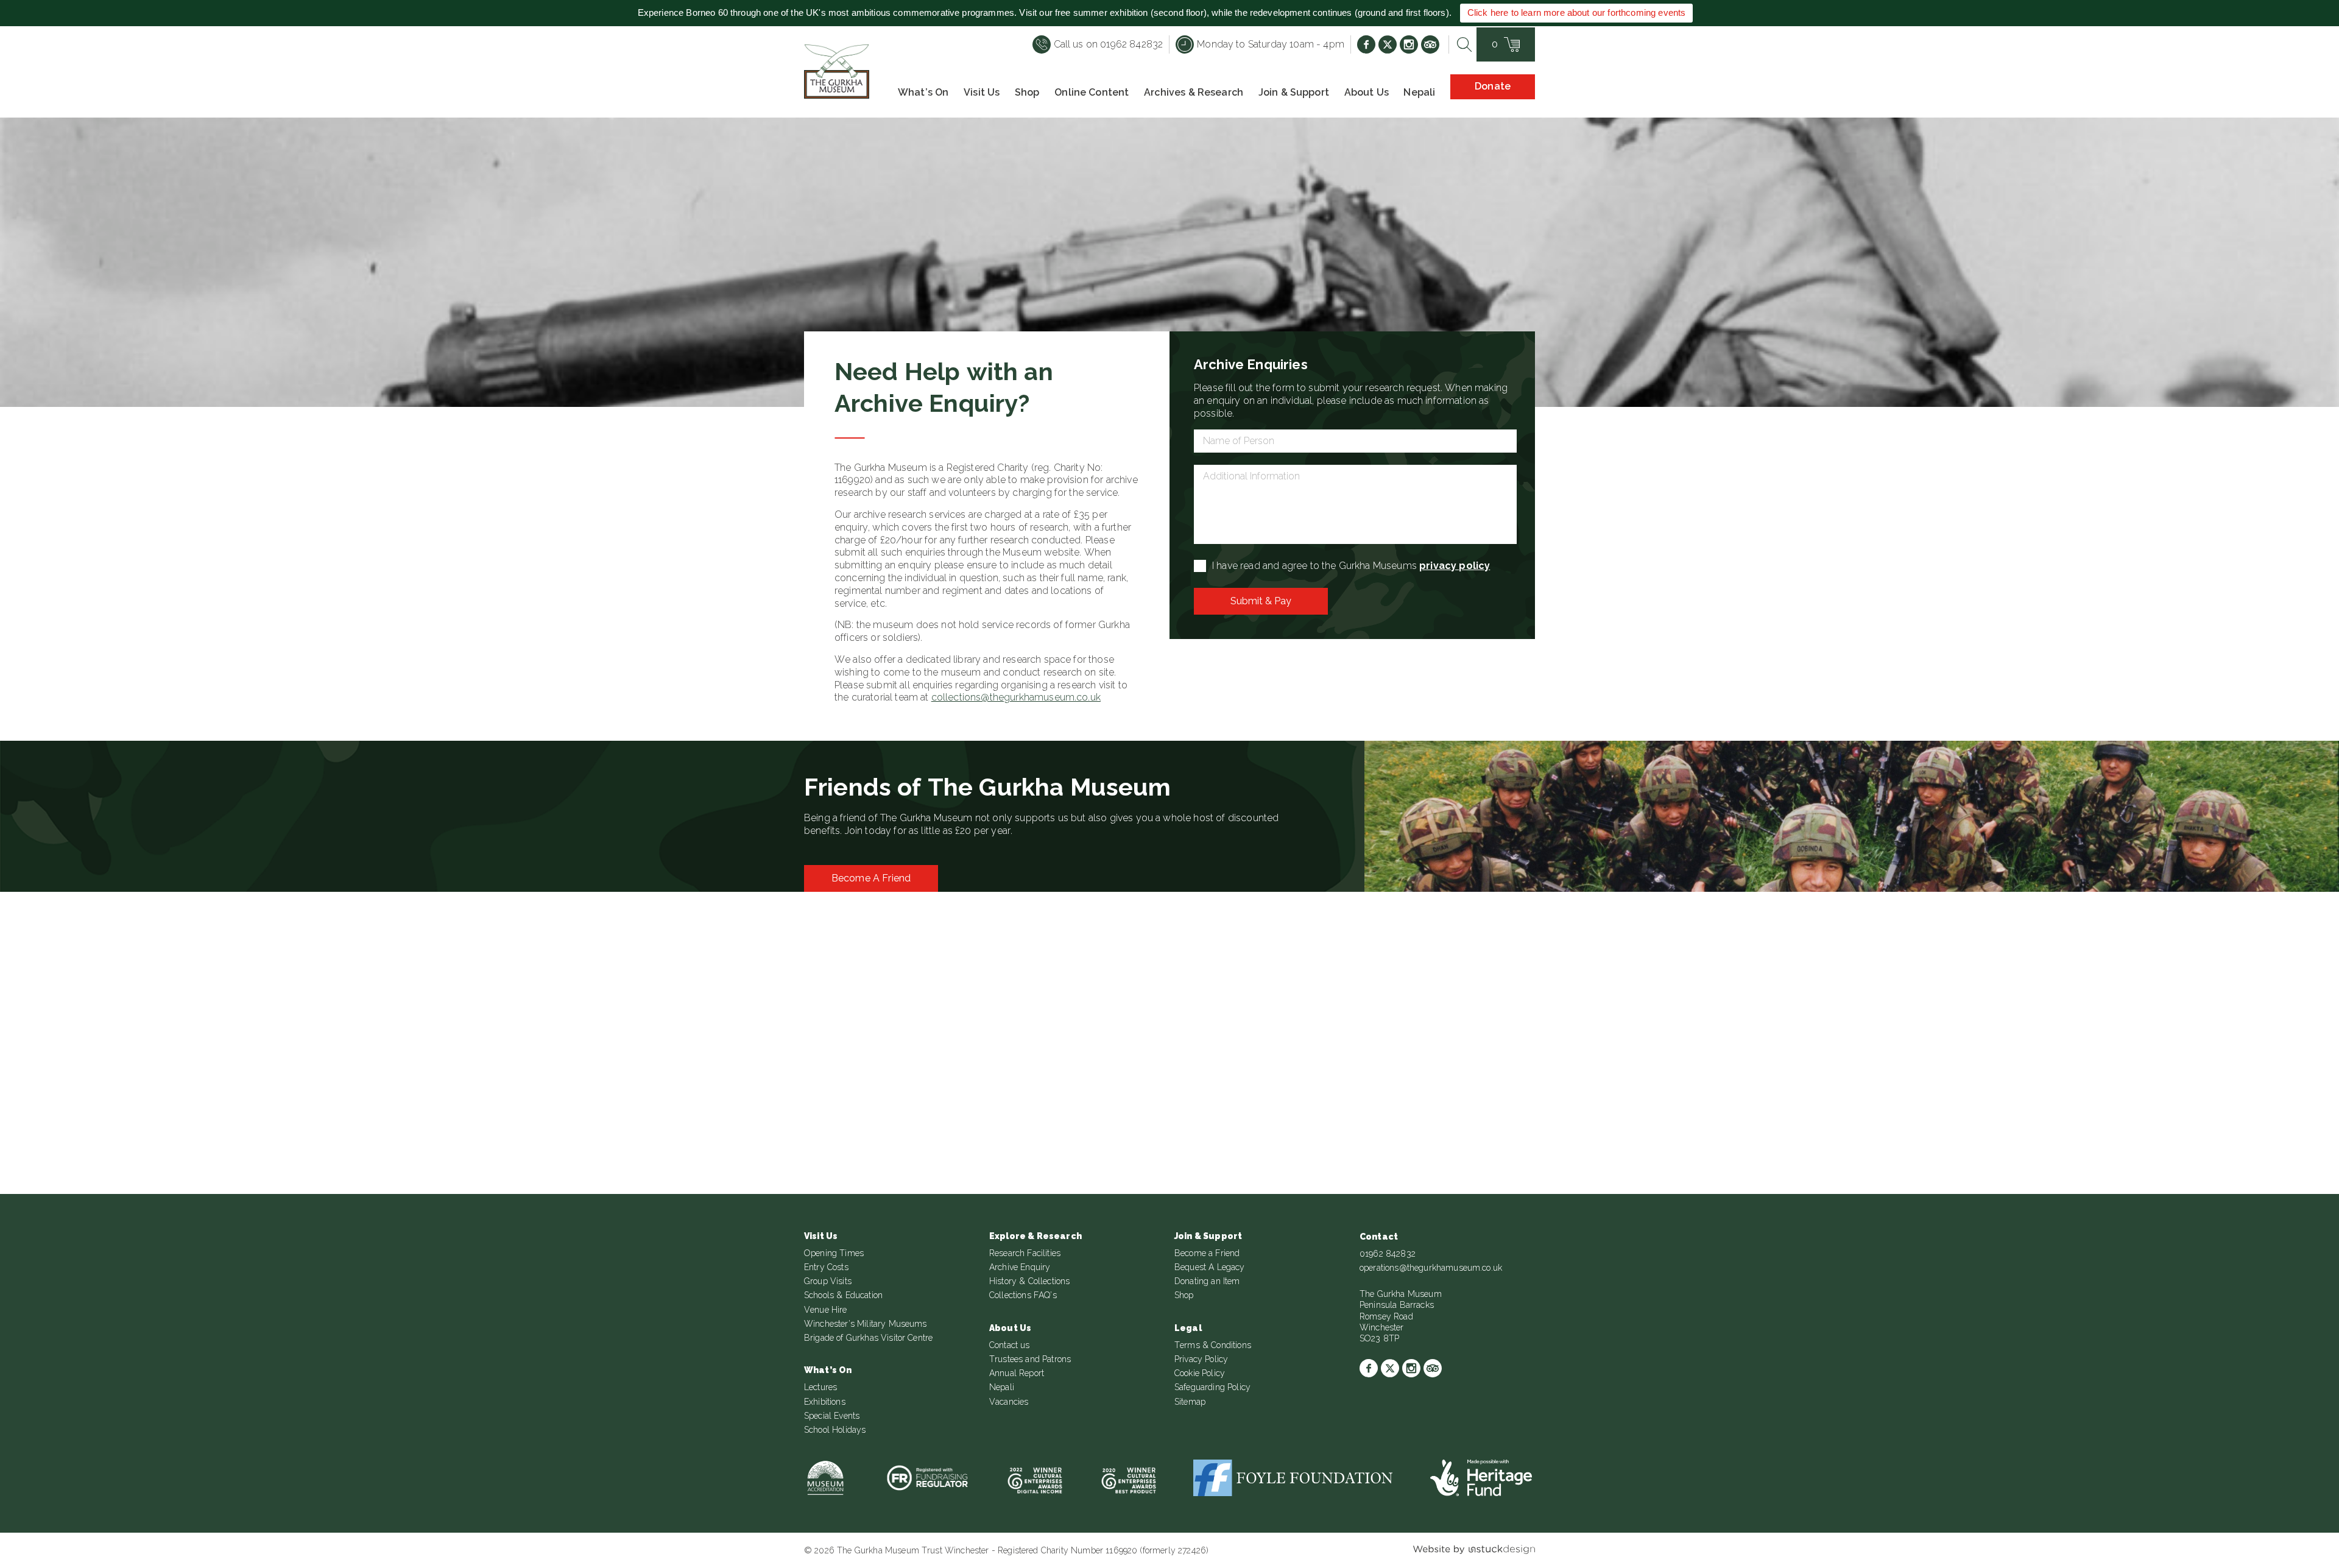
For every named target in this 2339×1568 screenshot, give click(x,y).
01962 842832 (1388, 1254)
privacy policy (1455, 566)
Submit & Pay (1261, 601)
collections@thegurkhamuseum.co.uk (1016, 697)
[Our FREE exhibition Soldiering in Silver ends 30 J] (1365, 1065)
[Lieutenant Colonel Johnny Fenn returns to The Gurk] (192, 1065)
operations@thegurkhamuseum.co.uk (1431, 1268)
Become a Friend (871, 878)
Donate (1493, 86)
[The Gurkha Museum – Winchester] (837, 72)
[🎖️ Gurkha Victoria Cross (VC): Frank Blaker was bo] (974, 1065)
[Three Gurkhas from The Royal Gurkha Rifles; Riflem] (1756, 1065)
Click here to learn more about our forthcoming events (1576, 12)
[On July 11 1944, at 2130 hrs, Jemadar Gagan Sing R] (584, 1065)
